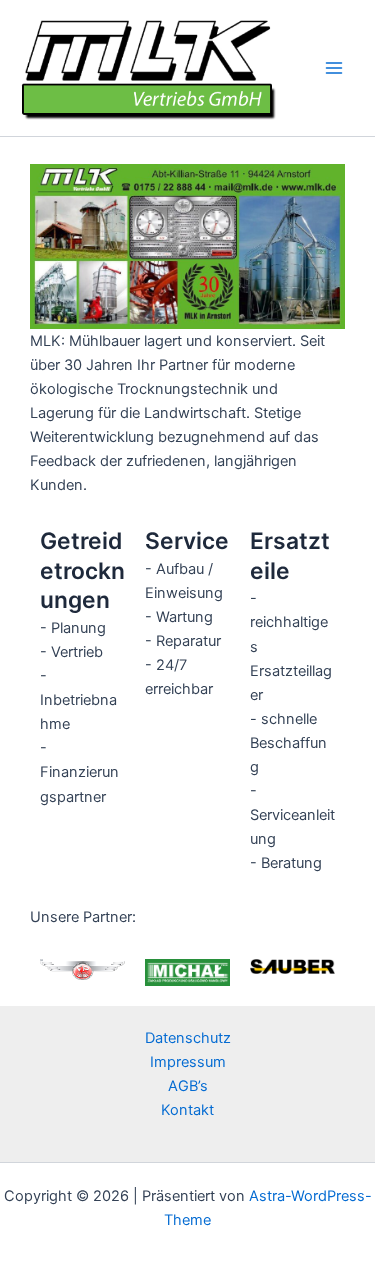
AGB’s (188, 1086)
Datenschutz (188, 1038)
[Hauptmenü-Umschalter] (334, 68)
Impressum (188, 1062)
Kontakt (187, 1110)
